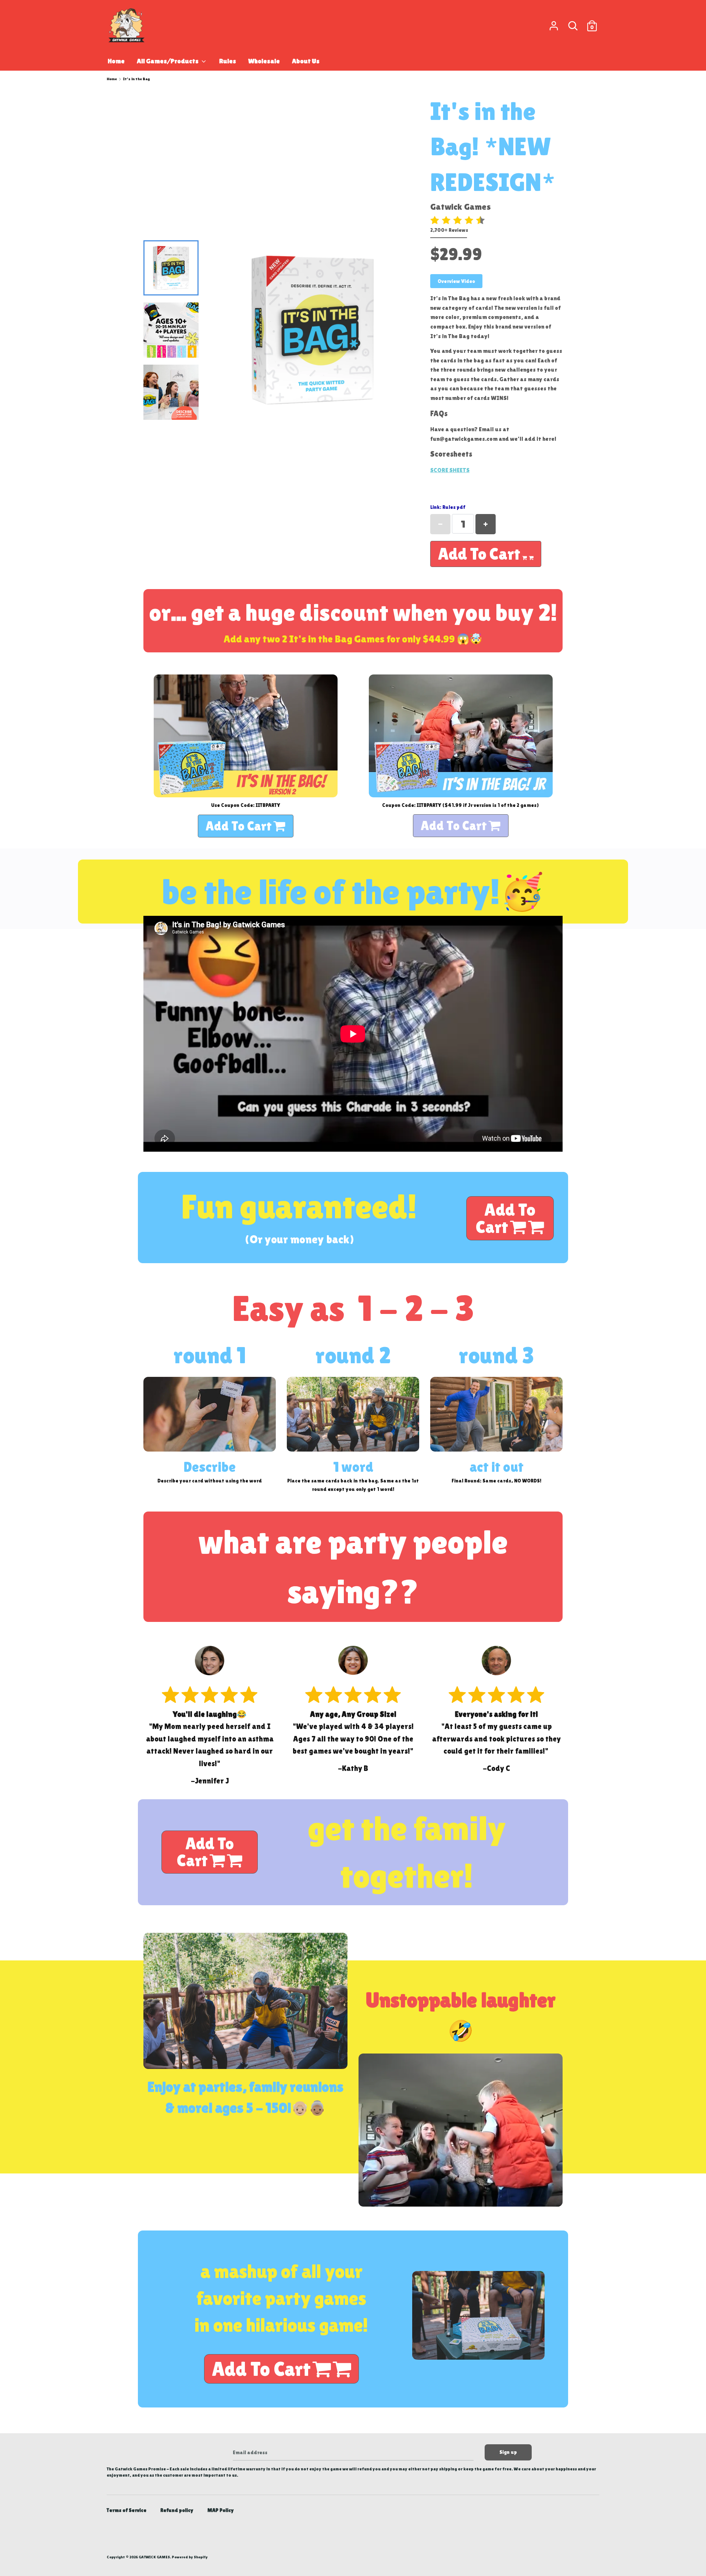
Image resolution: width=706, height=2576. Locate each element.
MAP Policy (221, 2510)
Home (116, 61)
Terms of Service (126, 2510)
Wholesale (264, 61)
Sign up (508, 2452)
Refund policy (177, 2510)
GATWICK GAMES (154, 2557)
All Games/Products (168, 61)
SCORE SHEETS (450, 470)
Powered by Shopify (190, 2557)
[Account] (554, 22)
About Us (306, 61)
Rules (228, 61)
